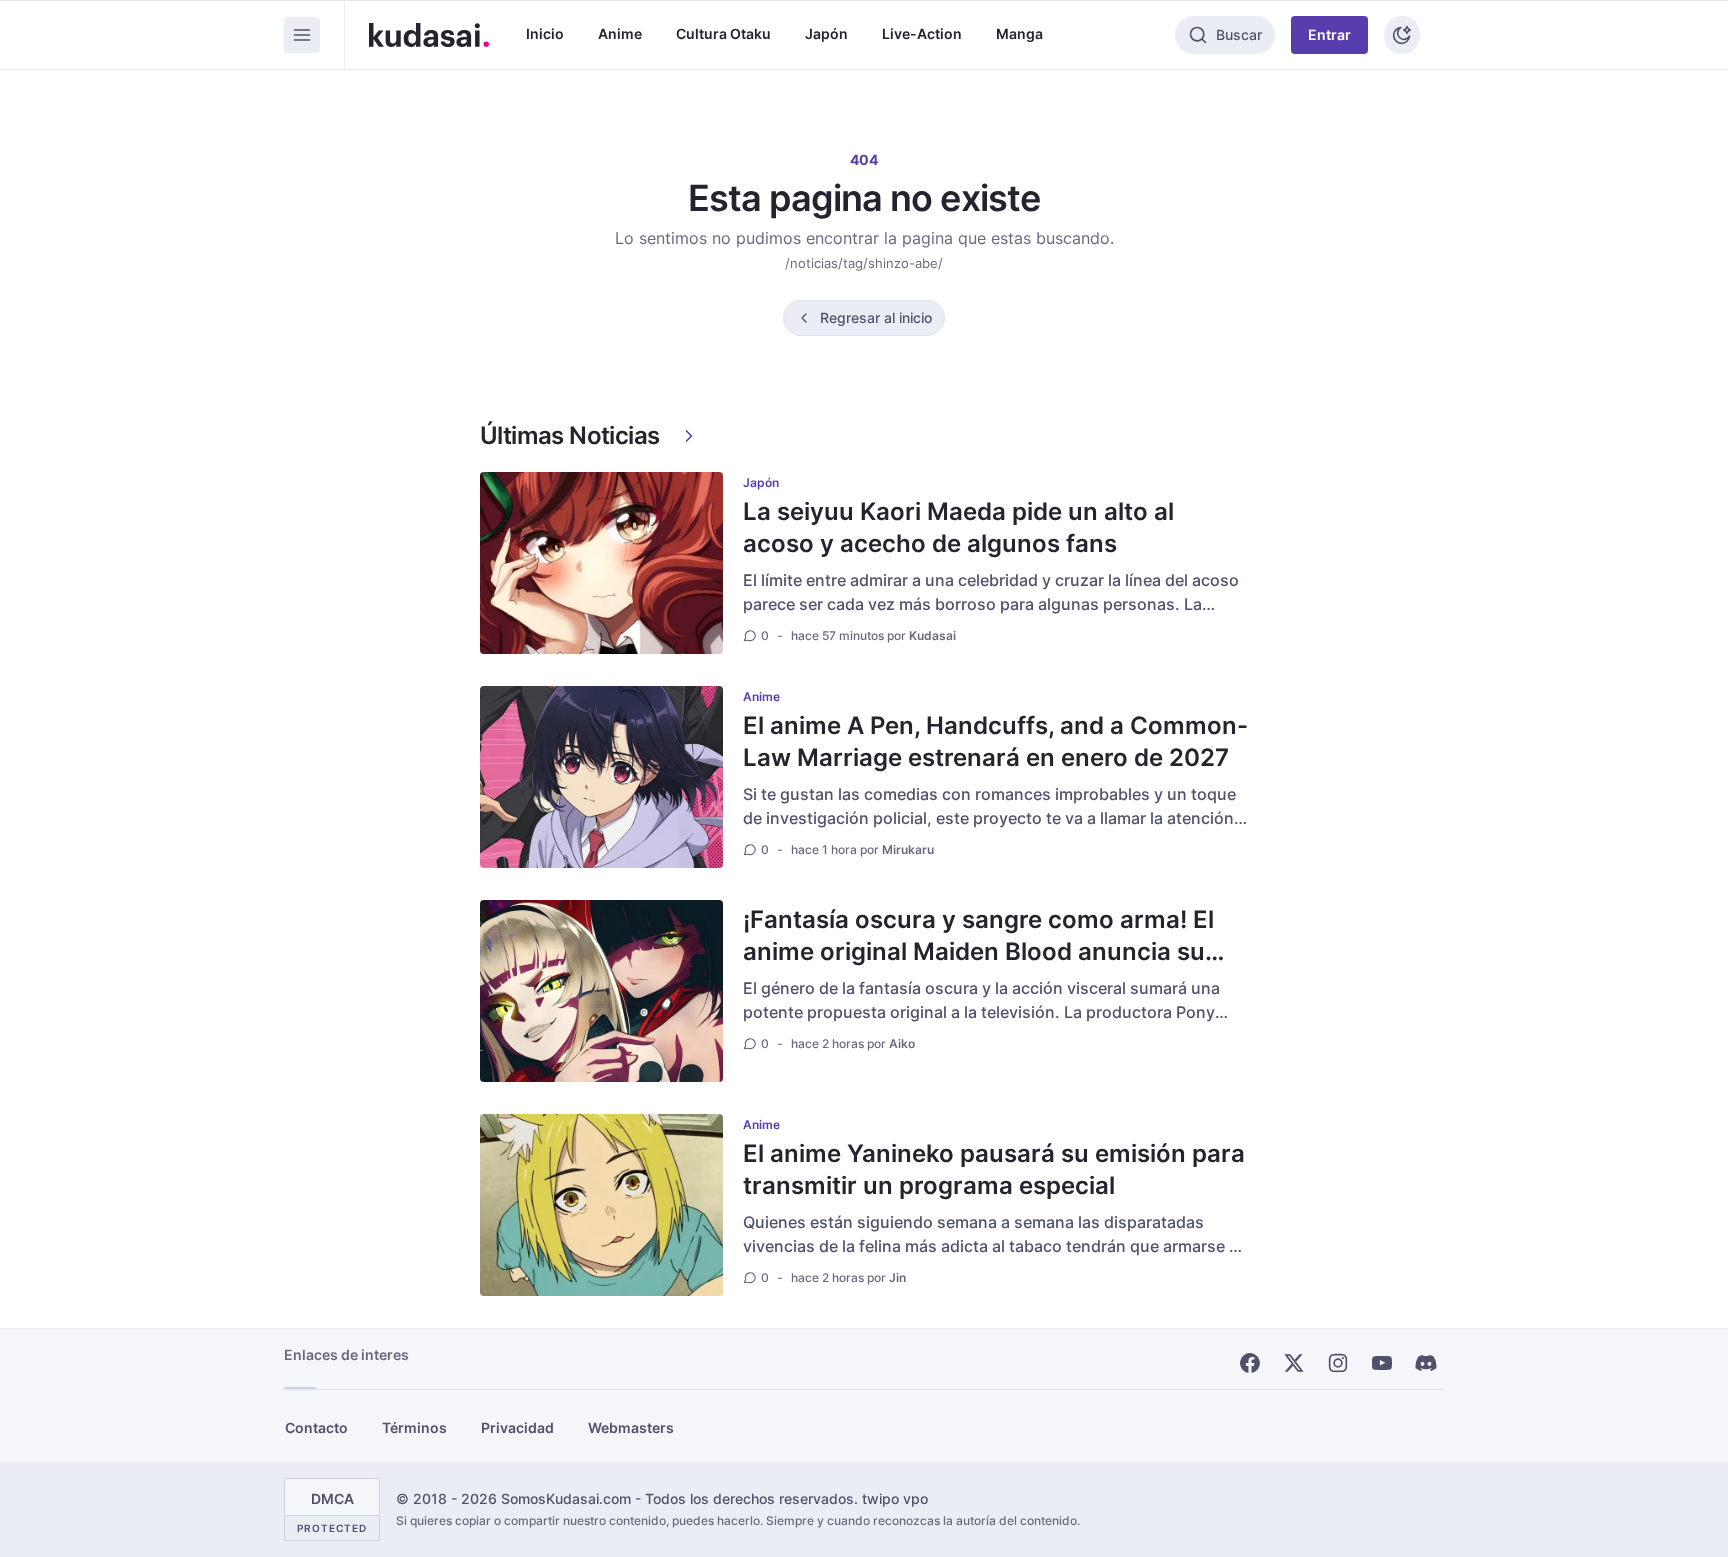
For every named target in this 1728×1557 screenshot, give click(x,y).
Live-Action (922, 33)
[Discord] (1426, 1363)
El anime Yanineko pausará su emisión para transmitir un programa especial (994, 1169)
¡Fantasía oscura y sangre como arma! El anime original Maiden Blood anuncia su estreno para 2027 (978, 951)
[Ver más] (689, 436)
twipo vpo (895, 1498)
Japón (826, 33)
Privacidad (517, 1427)
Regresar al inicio (876, 317)
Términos (414, 1427)
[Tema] (1402, 35)
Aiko (902, 1043)
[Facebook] (1250, 1363)
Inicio (545, 33)
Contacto (316, 1427)
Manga (1019, 33)
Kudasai (932, 635)
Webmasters (631, 1427)
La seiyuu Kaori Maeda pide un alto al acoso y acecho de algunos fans (958, 527)
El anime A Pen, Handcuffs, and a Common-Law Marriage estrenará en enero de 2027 (995, 741)
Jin (897, 1277)
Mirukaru (908, 849)
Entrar (1329, 34)
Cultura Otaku (723, 33)
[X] (1294, 1363)
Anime (620, 33)
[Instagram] (1338, 1363)
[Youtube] (1382, 1363)
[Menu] (302, 35)
